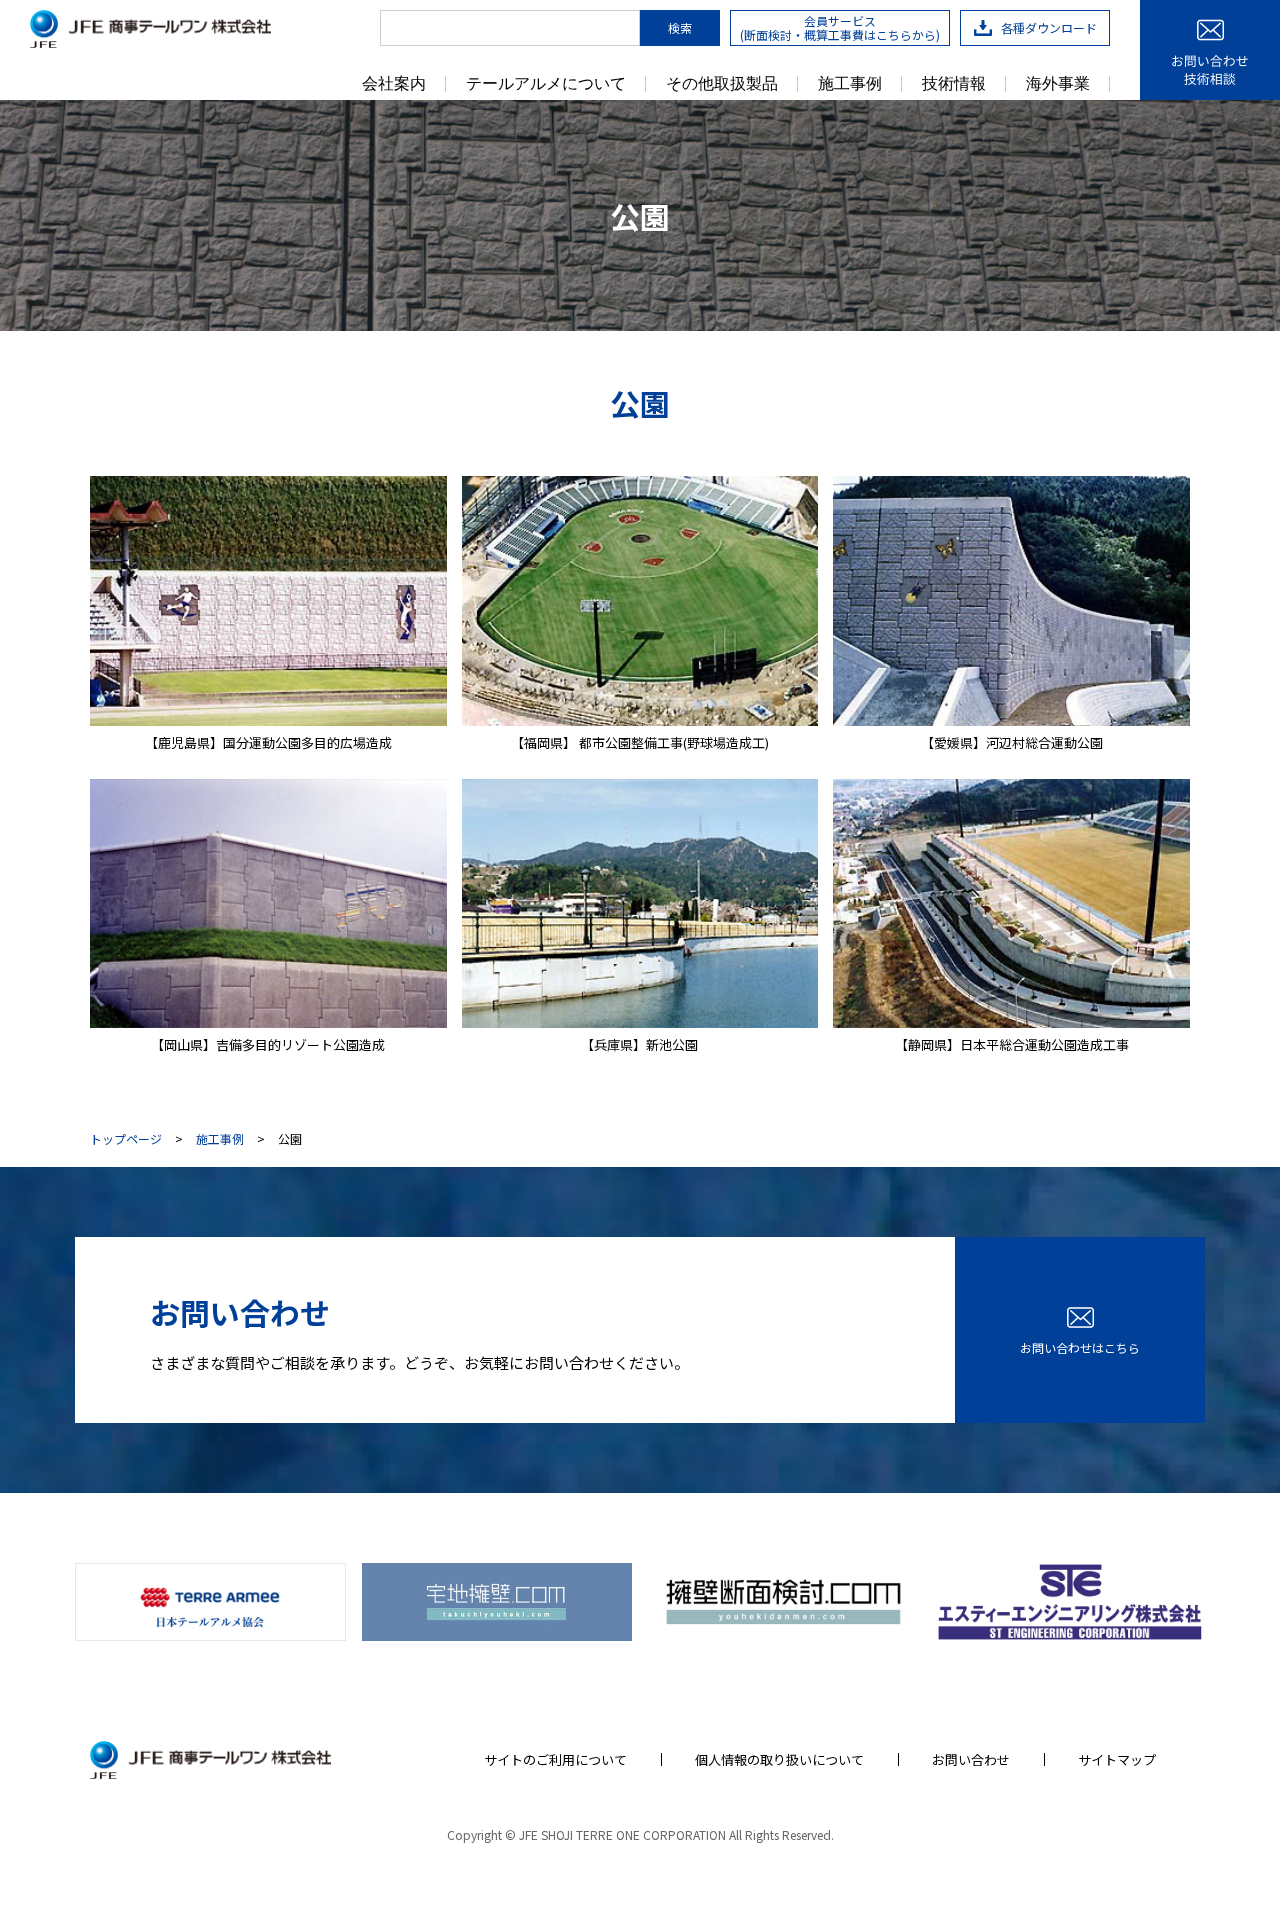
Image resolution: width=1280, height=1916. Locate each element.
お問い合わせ (971, 1759)
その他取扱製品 (722, 84)
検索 (680, 27)
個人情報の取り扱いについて (779, 1759)
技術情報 (954, 84)
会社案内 (394, 84)
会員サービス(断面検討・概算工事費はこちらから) (840, 27)
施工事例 (850, 84)
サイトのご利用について (555, 1759)
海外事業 (1058, 84)
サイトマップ (1117, 1759)
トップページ (126, 1139)
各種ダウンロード (1049, 27)
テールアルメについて (546, 84)
